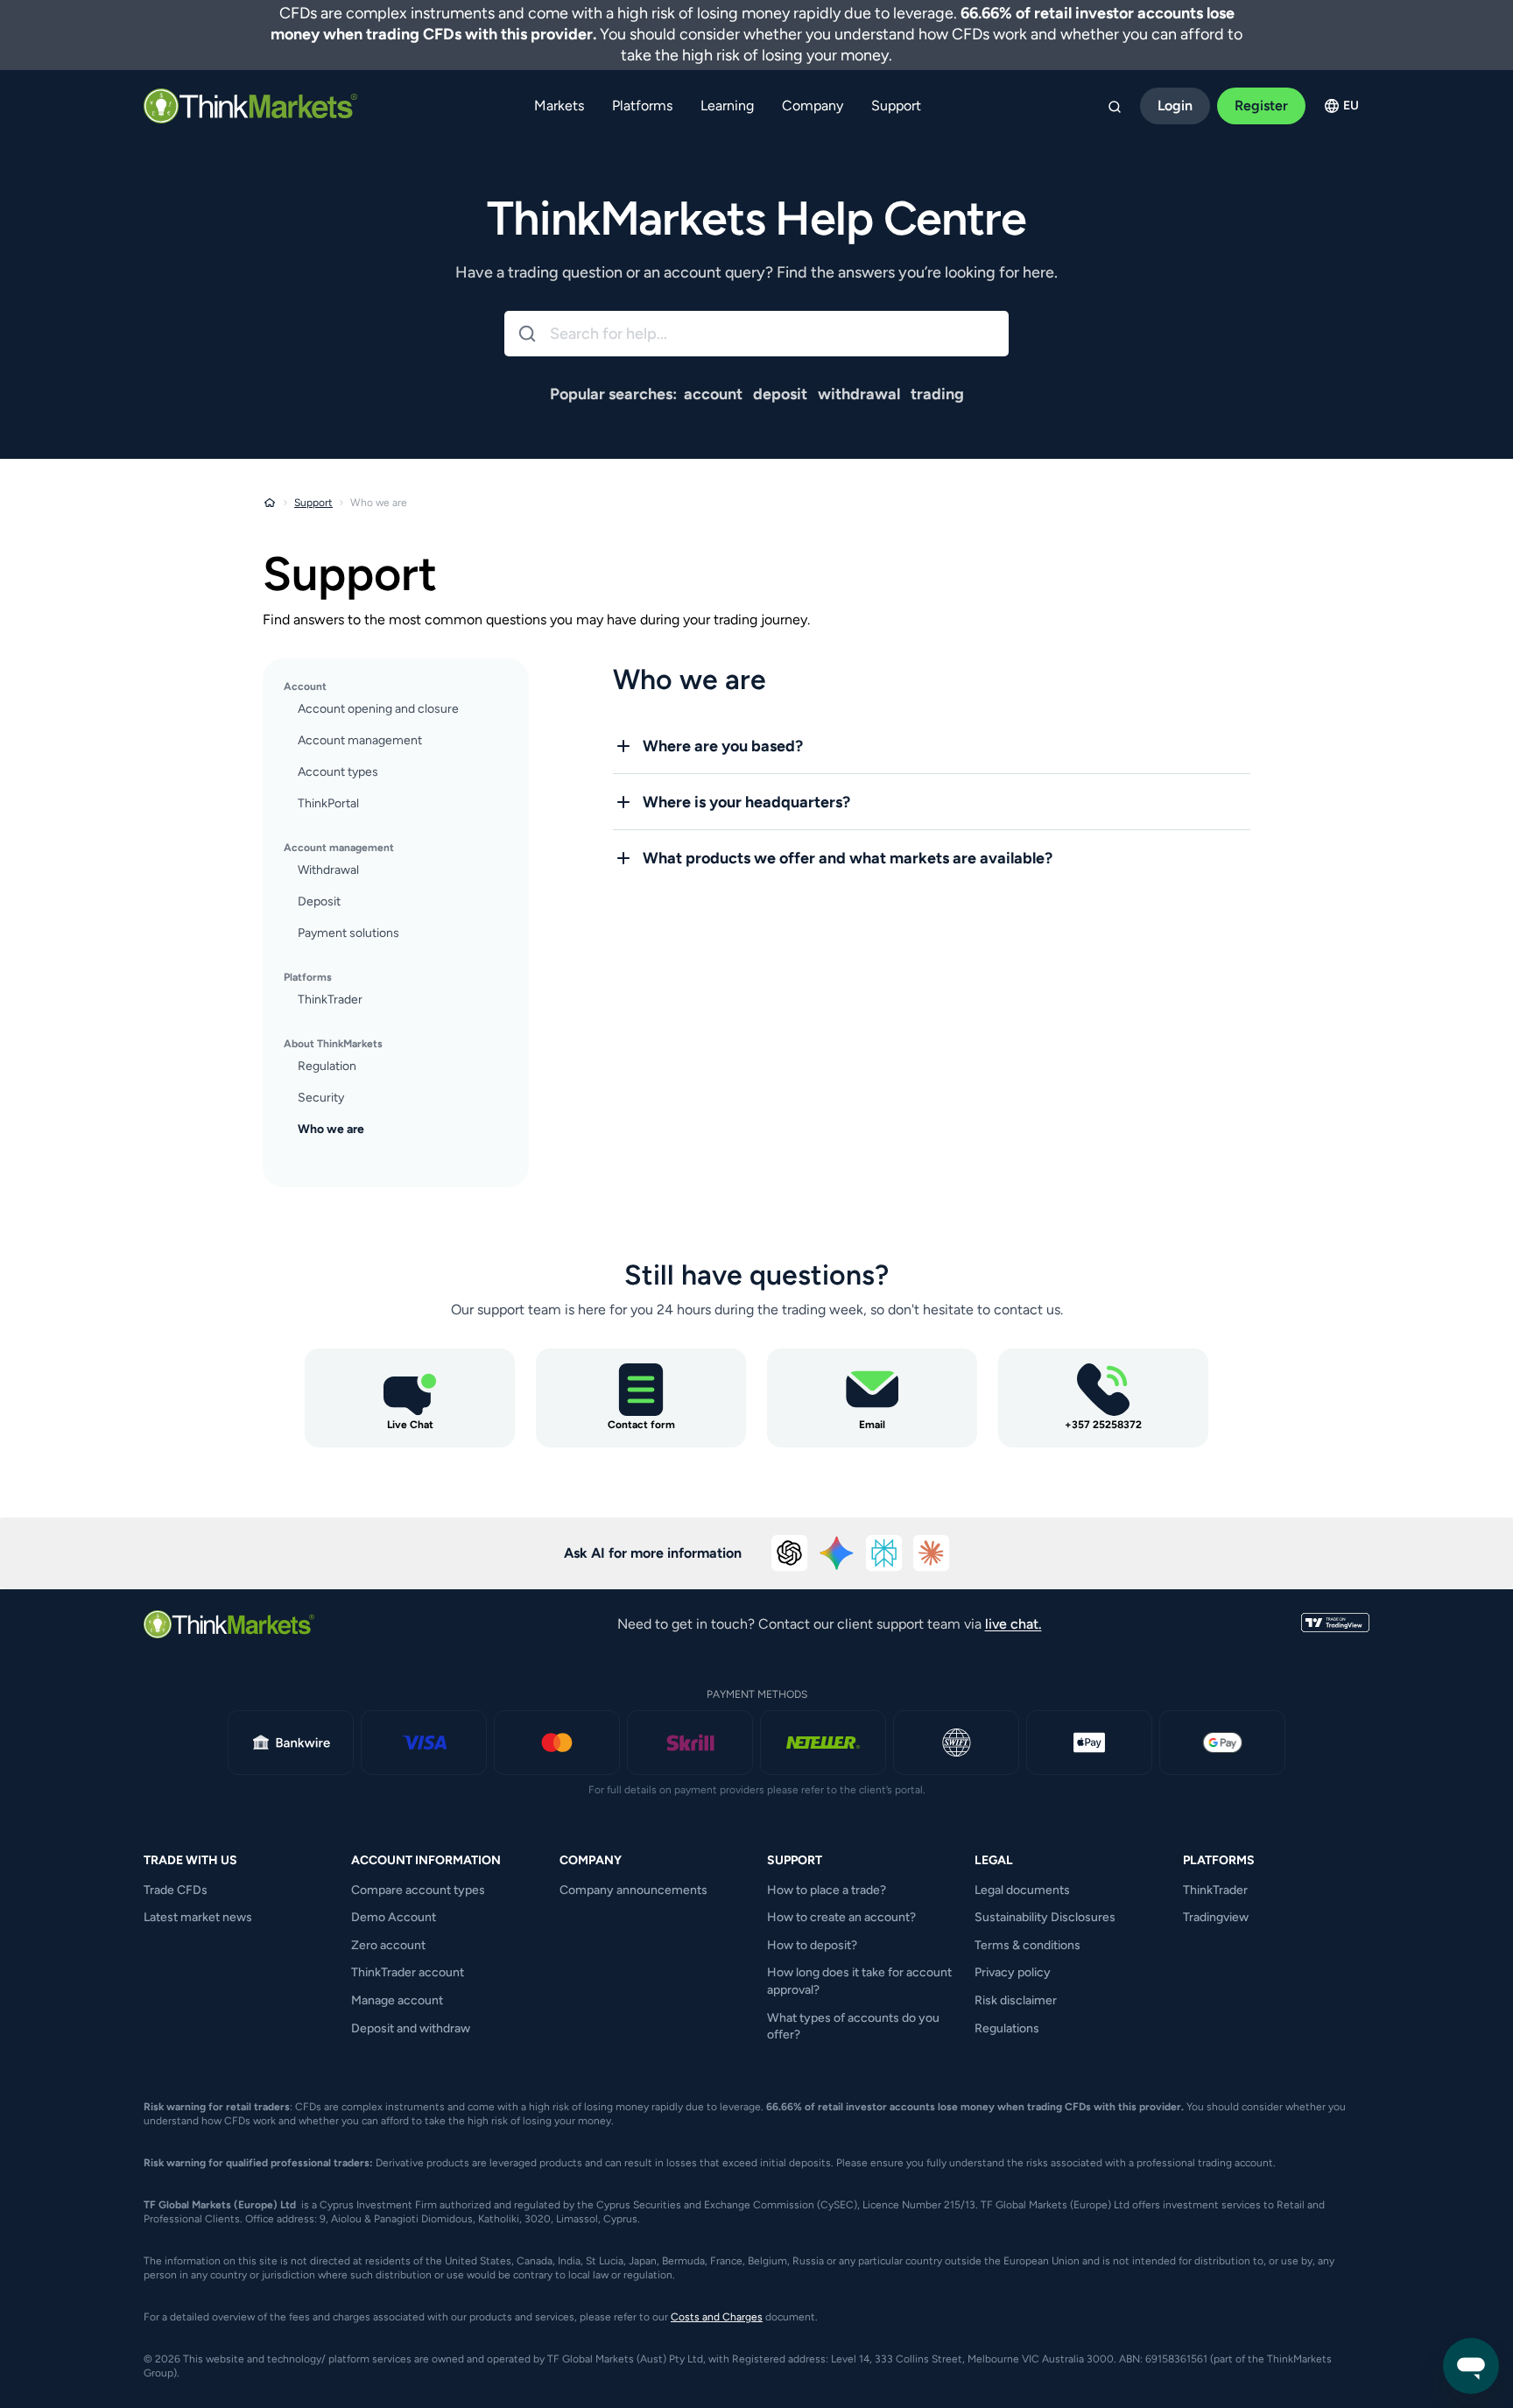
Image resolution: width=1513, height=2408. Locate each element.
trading (937, 394)
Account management (360, 740)
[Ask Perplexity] (884, 1553)
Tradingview (1216, 1917)
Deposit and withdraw (411, 2028)
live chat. (1013, 1624)
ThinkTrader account (408, 1972)
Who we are (331, 1129)
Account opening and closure (378, 709)
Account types (338, 772)
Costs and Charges (717, 2317)
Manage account (397, 2000)
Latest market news (198, 1917)
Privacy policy (1013, 1972)
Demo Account (394, 1917)
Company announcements (633, 1890)
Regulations (1007, 2028)
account (713, 394)
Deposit (319, 901)
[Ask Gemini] (837, 1553)
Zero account (388, 1945)
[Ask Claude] (932, 1553)
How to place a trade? (827, 1890)
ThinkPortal (328, 803)
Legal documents (1022, 1890)
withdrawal (859, 394)
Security (321, 1098)
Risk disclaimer (1016, 2000)
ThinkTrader (330, 1000)
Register (1261, 106)
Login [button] (1175, 106)
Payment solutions (348, 933)
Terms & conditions (1027, 1945)
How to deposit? (812, 1945)
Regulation (327, 1066)
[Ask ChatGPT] (790, 1553)
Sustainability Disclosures (1045, 1917)
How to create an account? (841, 1917)
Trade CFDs (176, 1890)
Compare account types (418, 1890)
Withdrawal (328, 870)
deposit (780, 394)
